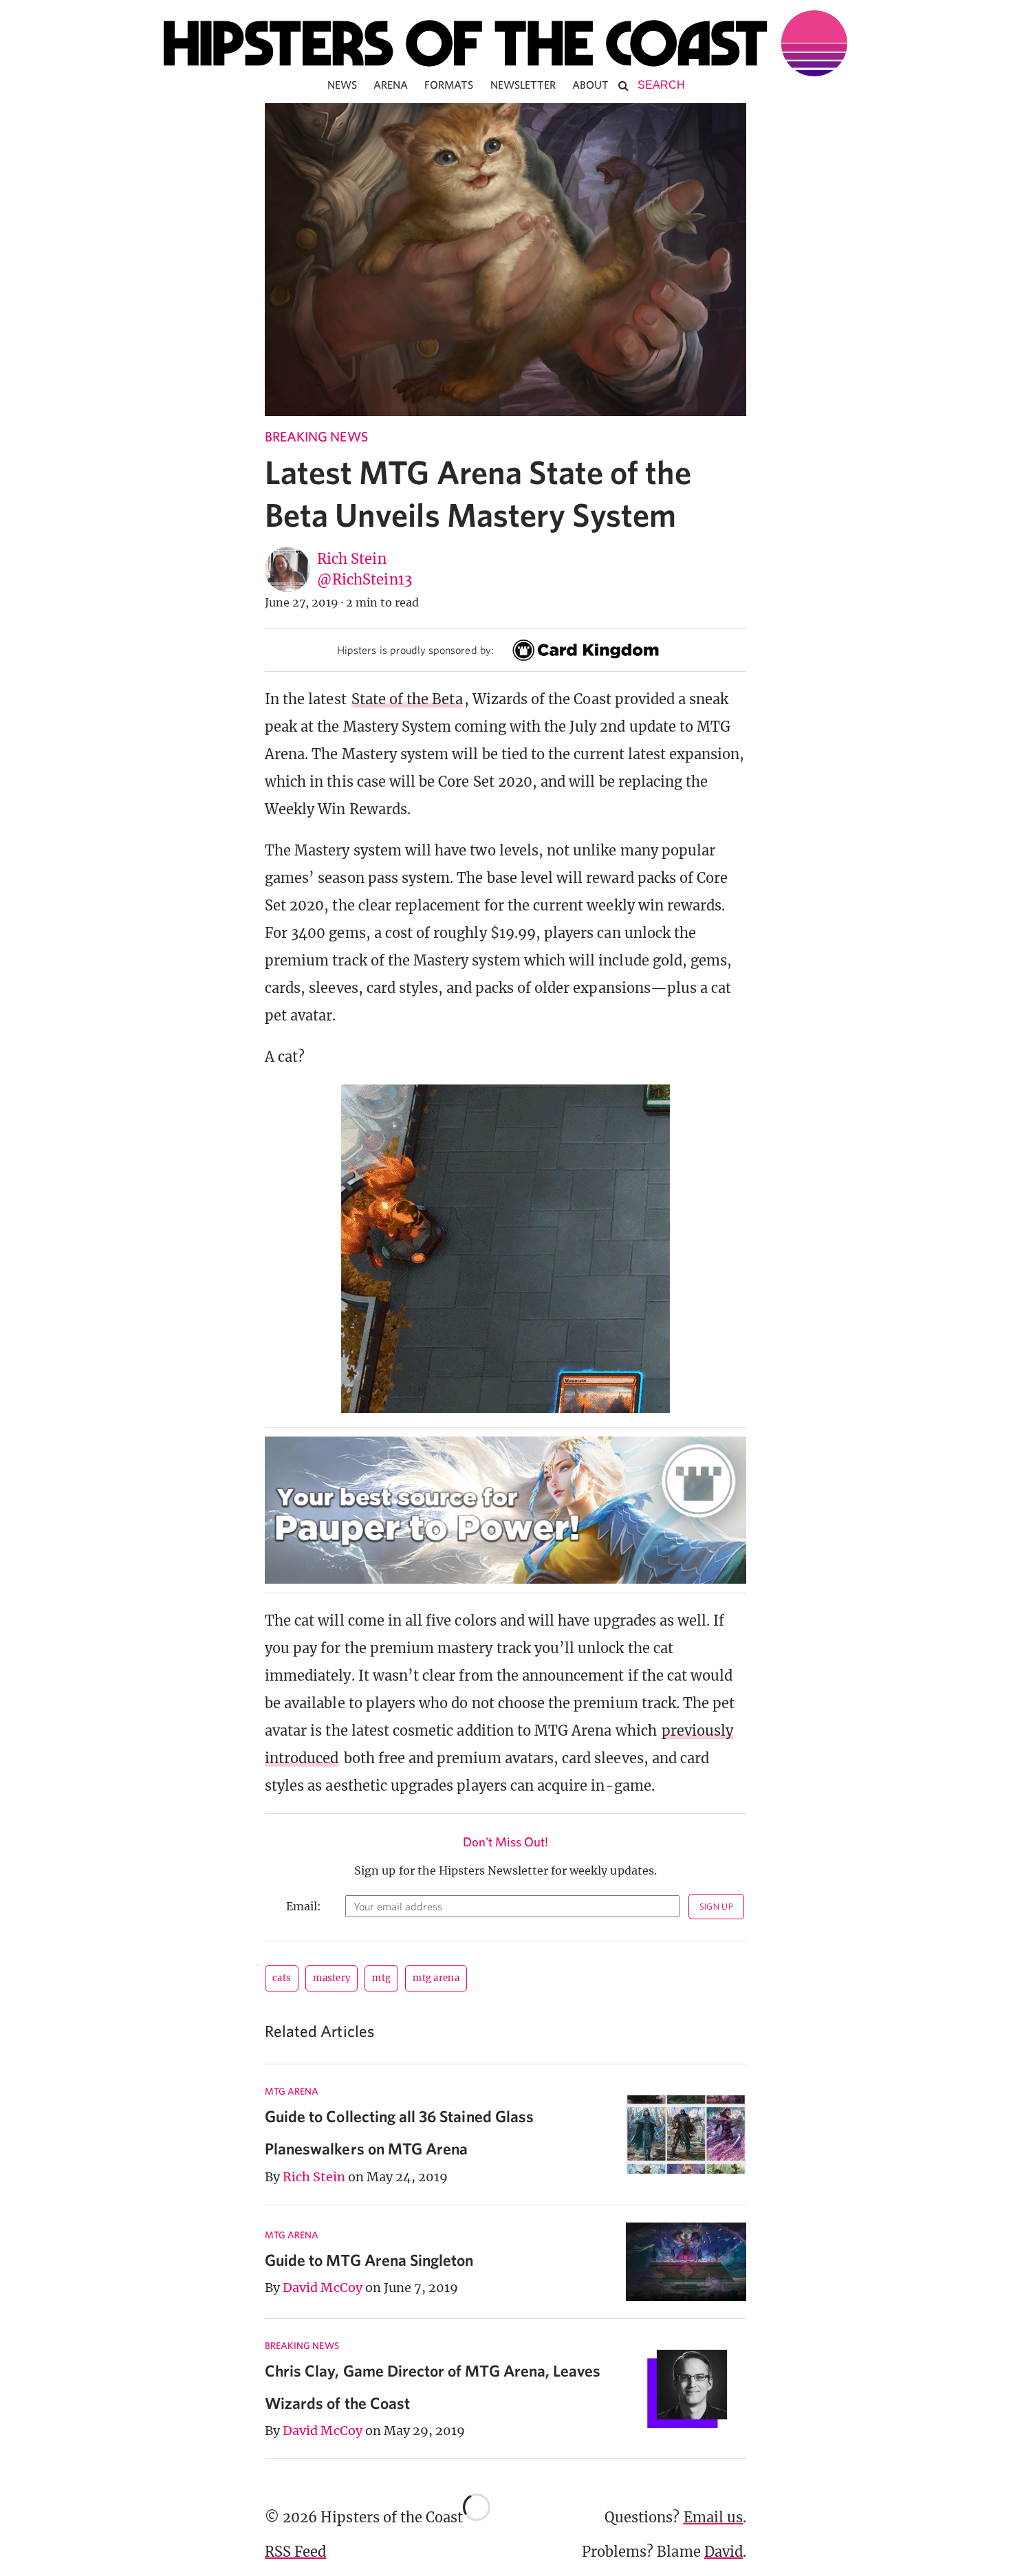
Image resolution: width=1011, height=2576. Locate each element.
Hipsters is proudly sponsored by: (415, 650)
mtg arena (436, 1978)
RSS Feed (295, 2552)
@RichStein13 (365, 579)
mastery (331, 1978)
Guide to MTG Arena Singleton (369, 2260)
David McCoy (323, 2288)
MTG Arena (292, 2091)
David (724, 2552)
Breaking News (316, 436)
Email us (713, 2517)
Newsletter (523, 85)
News (342, 85)
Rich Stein (352, 559)
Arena (391, 85)
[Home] (505, 43)
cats (282, 1978)
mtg (381, 1978)
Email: (304, 1906)
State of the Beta (407, 699)
